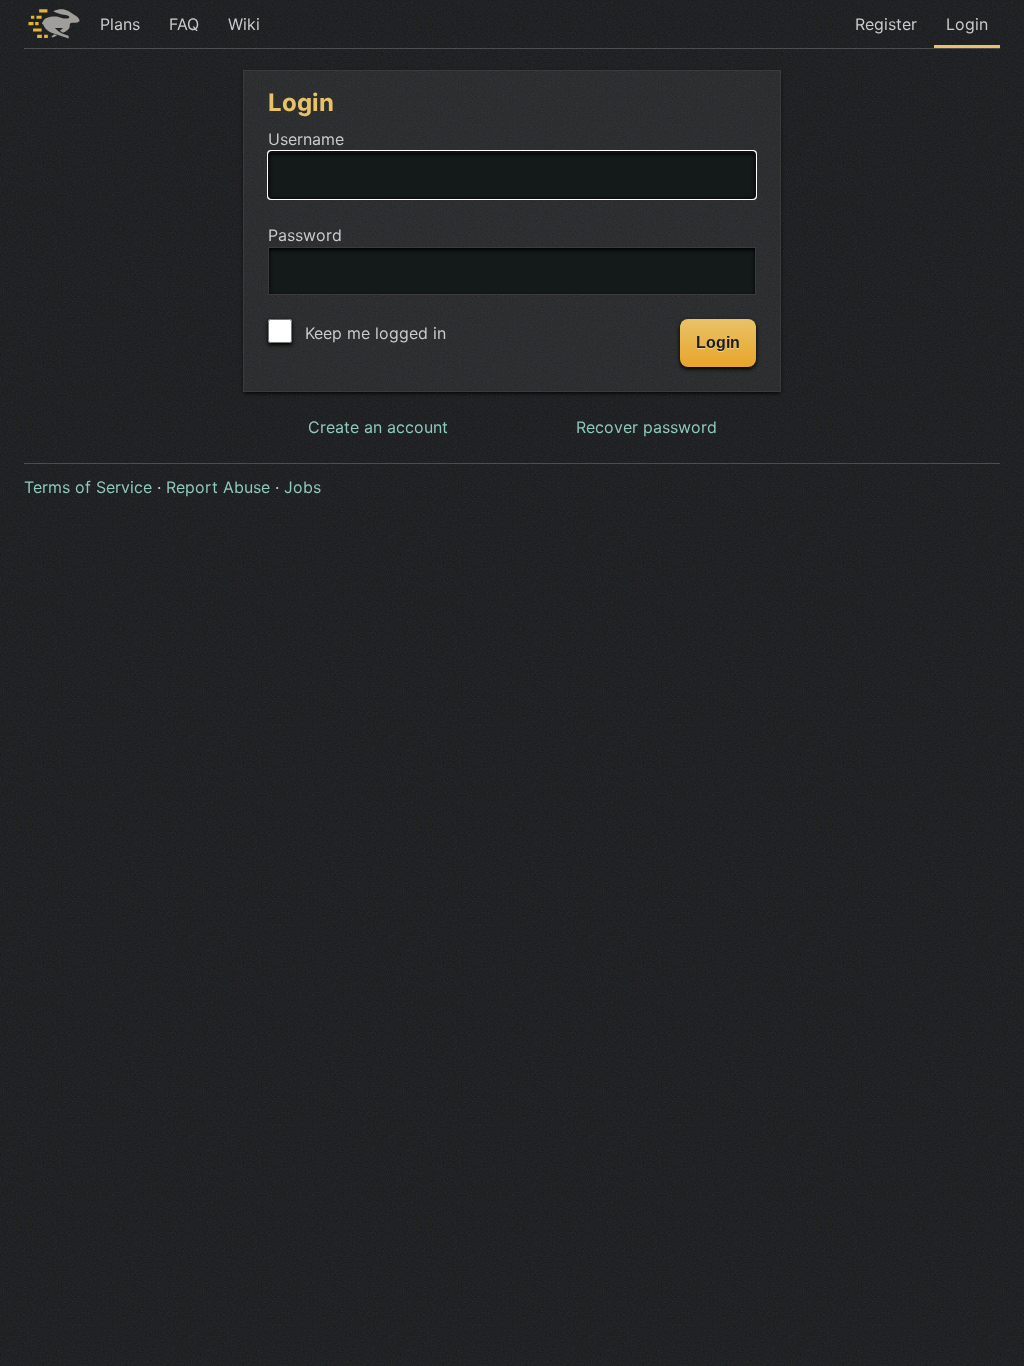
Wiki (244, 24)
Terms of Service (88, 487)
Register (886, 24)
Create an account (378, 427)
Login (967, 24)
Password (305, 235)
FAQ (184, 24)
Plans (120, 24)
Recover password (646, 427)
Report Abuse (218, 487)
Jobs (302, 487)
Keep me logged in (373, 333)
